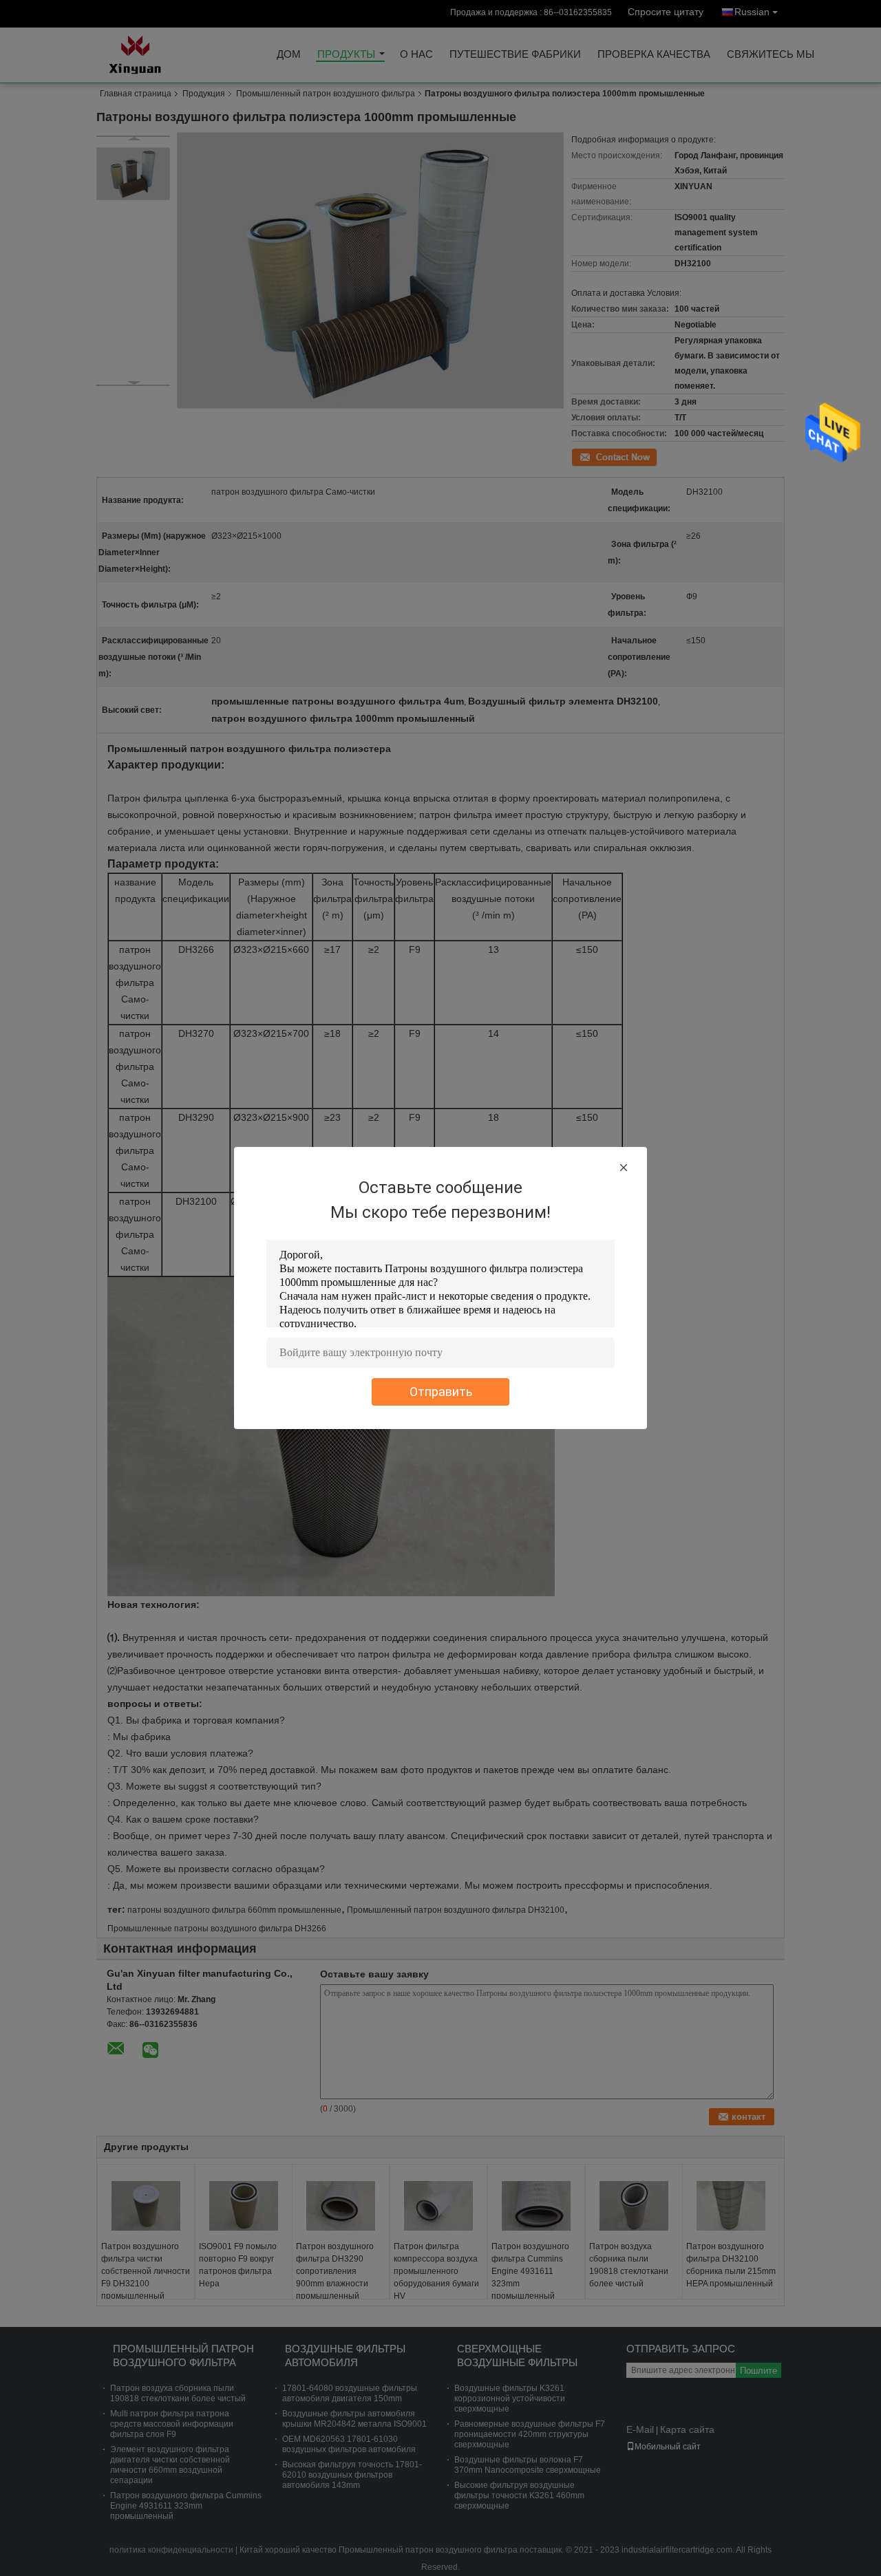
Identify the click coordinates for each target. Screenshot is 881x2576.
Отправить (441, 1392)
